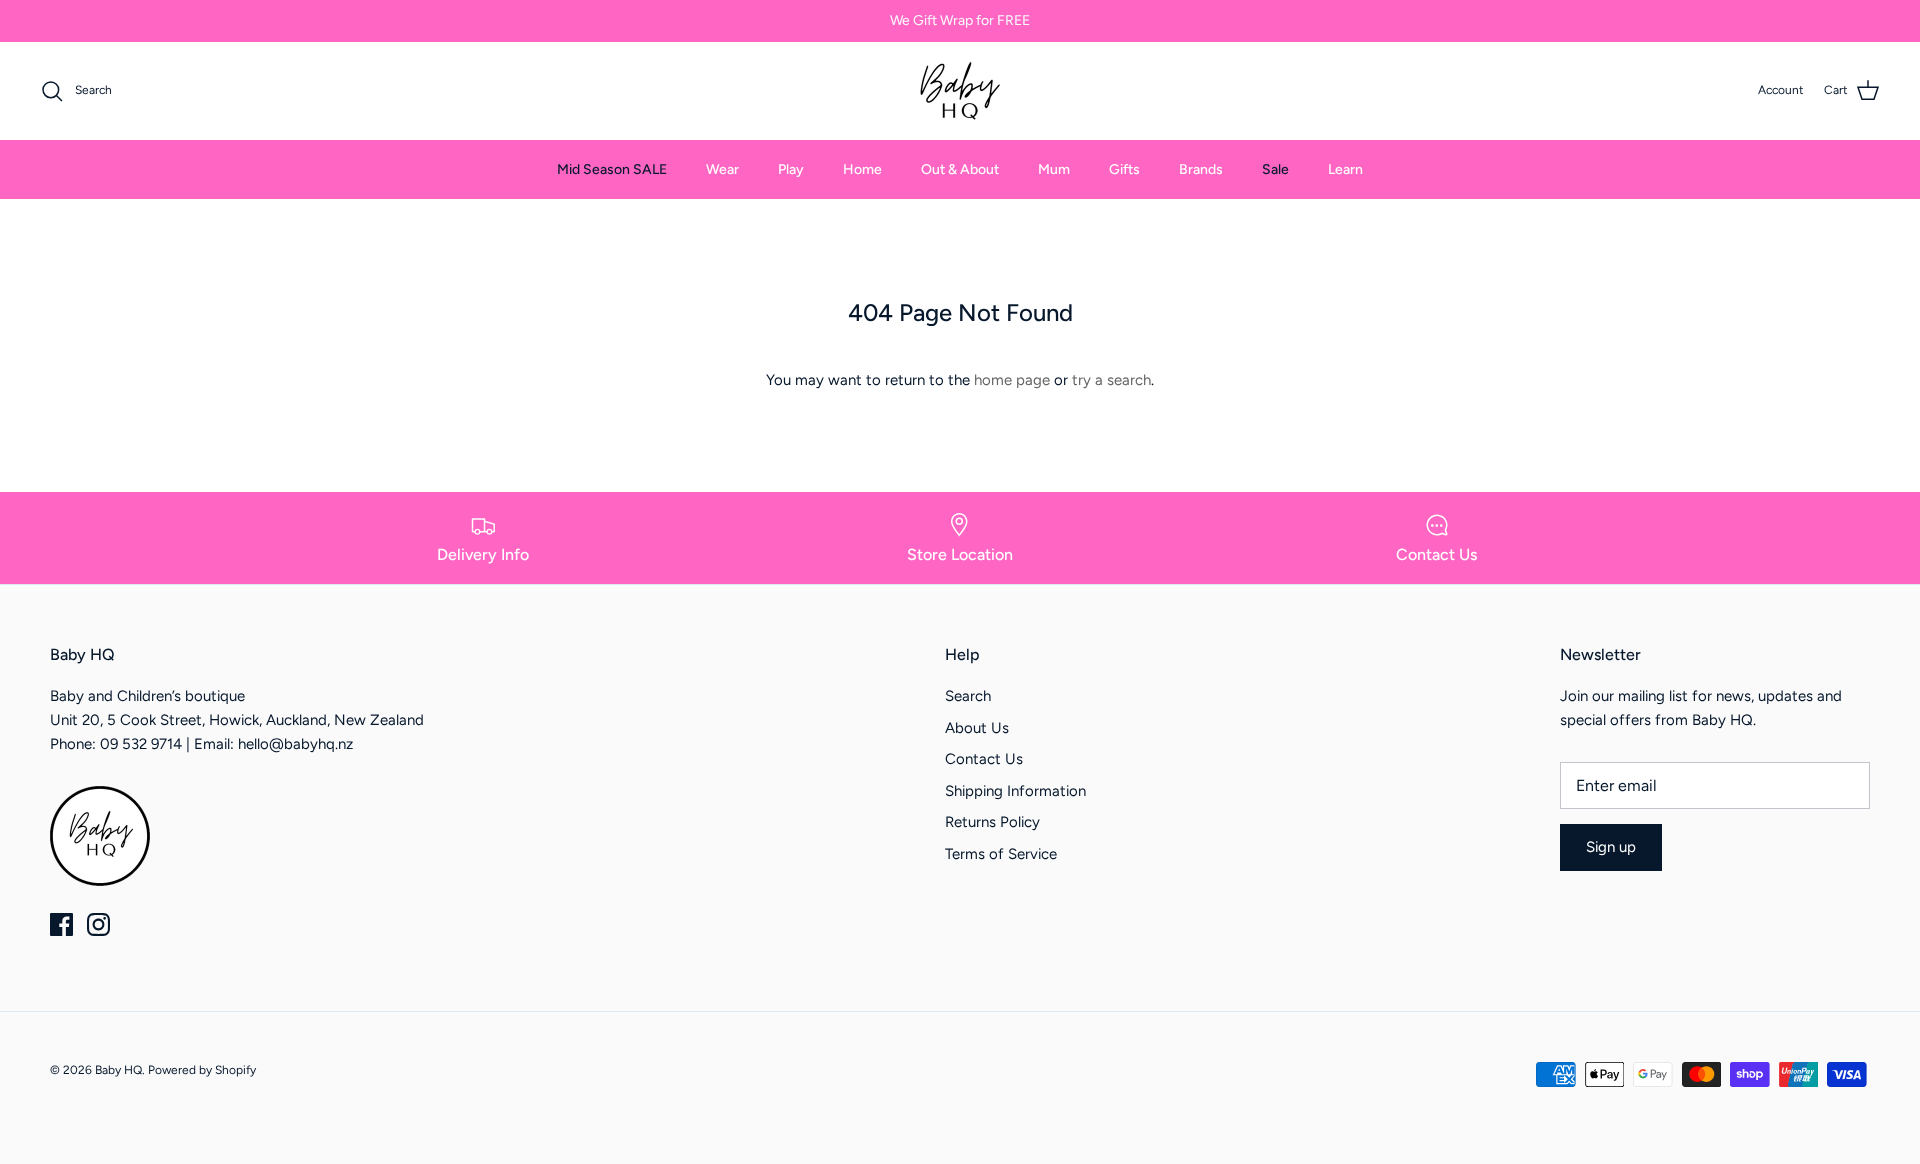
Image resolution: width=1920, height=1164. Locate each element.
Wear (722, 169)
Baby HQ (118, 1070)
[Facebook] (61, 924)
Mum (1054, 169)
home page (1012, 380)
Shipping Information (1015, 791)
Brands (1201, 169)
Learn (1345, 169)
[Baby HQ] (960, 91)
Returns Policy (992, 822)
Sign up (1611, 847)
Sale (1275, 169)
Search (968, 696)
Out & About (960, 169)
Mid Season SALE (612, 169)
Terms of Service (1001, 854)
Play (791, 169)
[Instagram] (98, 924)
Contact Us (984, 759)
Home (862, 169)
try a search (1111, 380)
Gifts (1124, 169)
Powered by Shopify (202, 1070)
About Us (977, 728)
